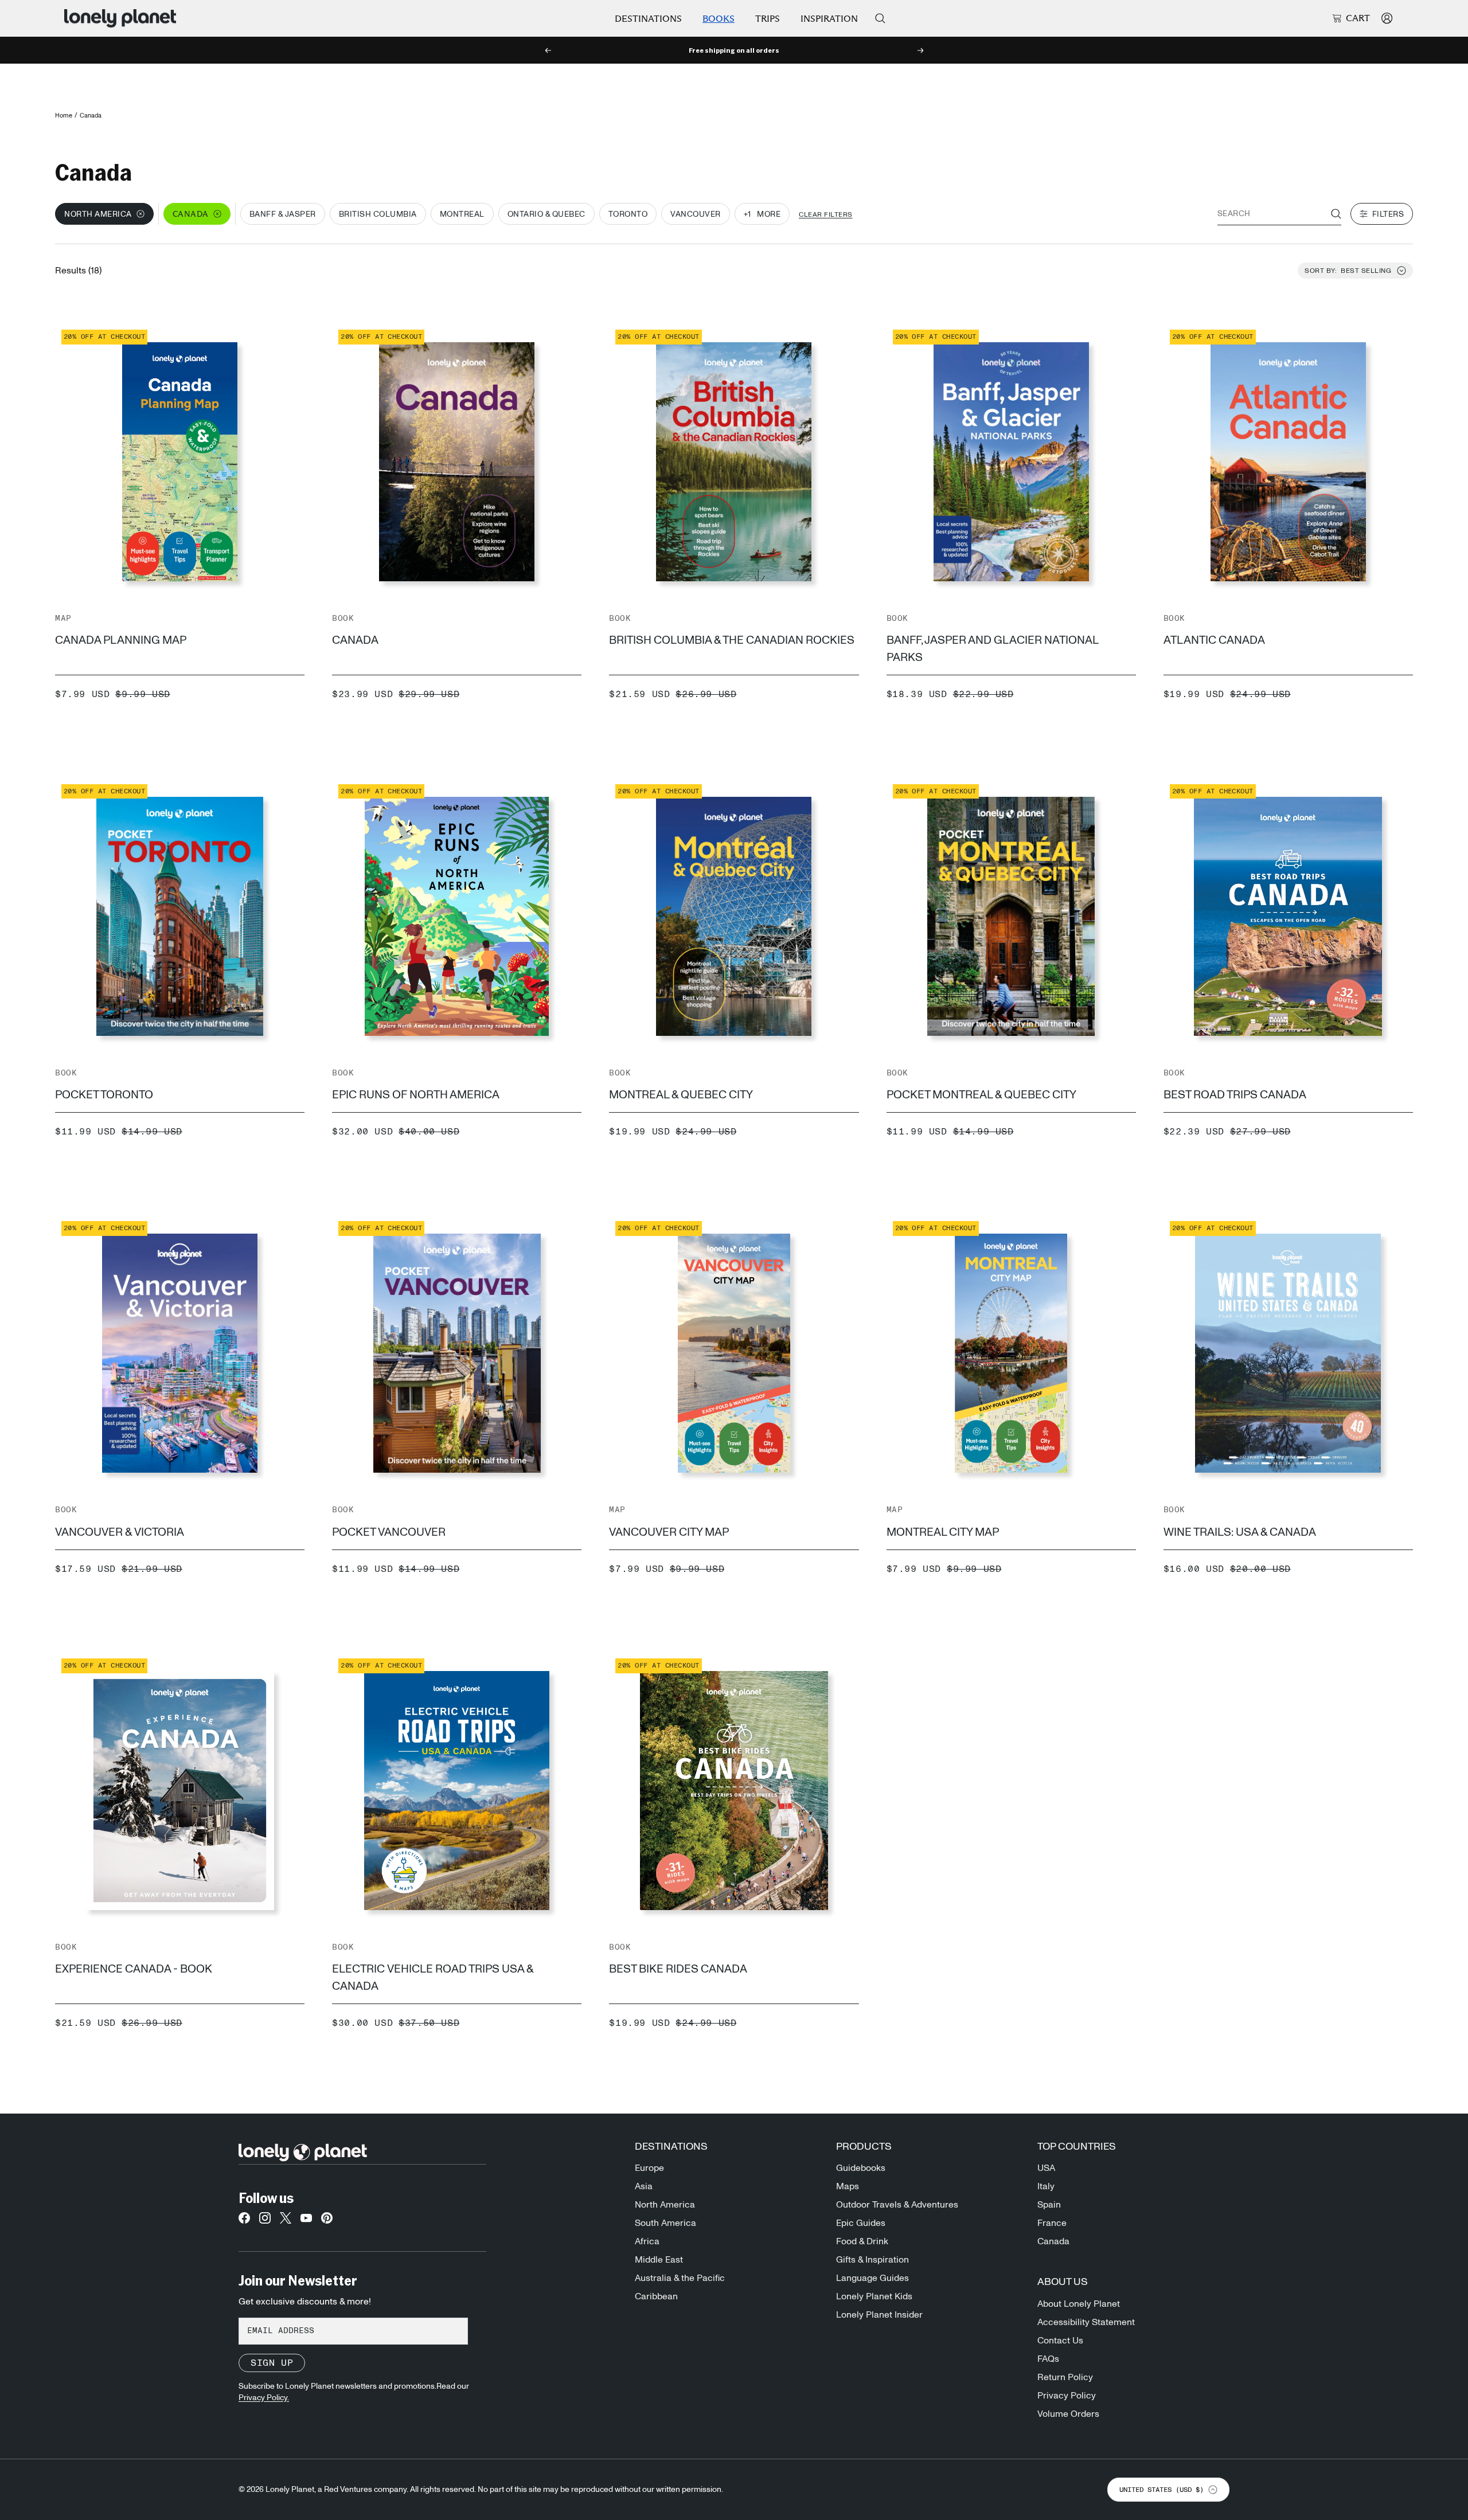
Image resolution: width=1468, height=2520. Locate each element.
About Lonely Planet (1079, 2304)
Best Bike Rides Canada (678, 1969)
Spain (1049, 2205)
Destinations (648, 19)
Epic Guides (861, 2223)
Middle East (659, 2260)
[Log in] (1387, 18)
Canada (355, 640)
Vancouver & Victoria (120, 1532)
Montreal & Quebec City (681, 1095)
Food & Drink (862, 2241)
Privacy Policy (1067, 2396)
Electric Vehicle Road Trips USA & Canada (433, 1978)
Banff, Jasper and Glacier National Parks (992, 649)
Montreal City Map (943, 1532)
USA (1046, 2168)
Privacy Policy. (264, 2398)
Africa (647, 2241)
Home (64, 116)
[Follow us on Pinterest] (327, 2221)
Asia (644, 2186)
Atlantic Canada (1214, 640)
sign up (272, 2363)
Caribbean (656, 2296)
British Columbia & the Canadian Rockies (732, 640)
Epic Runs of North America (416, 1095)
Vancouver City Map (669, 1532)
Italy (1046, 2186)
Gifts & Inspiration (872, 2260)
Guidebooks (861, 2168)
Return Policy (1065, 2377)
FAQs (1048, 2359)
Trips (768, 19)
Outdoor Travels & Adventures (897, 2205)
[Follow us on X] (286, 2221)
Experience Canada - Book (134, 1969)
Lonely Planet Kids (874, 2296)
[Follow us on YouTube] (306, 2221)
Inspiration (829, 19)
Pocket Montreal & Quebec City (981, 1095)
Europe (649, 2168)
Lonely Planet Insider (879, 2315)
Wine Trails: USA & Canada (1240, 1532)
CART (1358, 18)
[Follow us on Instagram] (265, 2221)
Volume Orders (1068, 2414)
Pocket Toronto (104, 1095)
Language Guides (872, 2278)
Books (719, 19)
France (1052, 2223)
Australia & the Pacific (680, 2278)
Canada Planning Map (121, 640)
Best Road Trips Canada (1235, 1095)
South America (665, 2223)
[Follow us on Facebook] (244, 2221)
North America (665, 2205)
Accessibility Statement (1086, 2322)
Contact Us (1060, 2341)
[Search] (880, 18)
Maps (848, 2186)
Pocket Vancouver (389, 1532)
